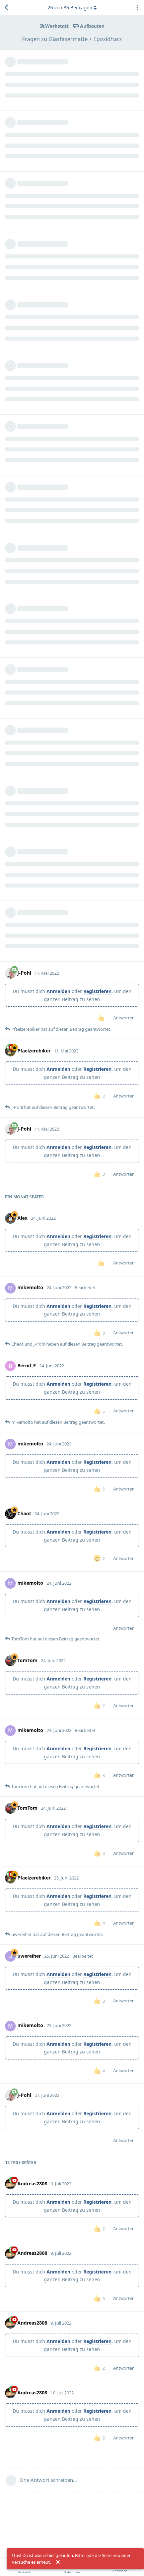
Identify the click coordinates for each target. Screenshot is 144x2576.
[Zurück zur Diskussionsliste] (7, 8)
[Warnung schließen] (58, 2562)
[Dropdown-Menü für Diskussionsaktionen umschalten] (137, 8)
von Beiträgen (70, 8)
